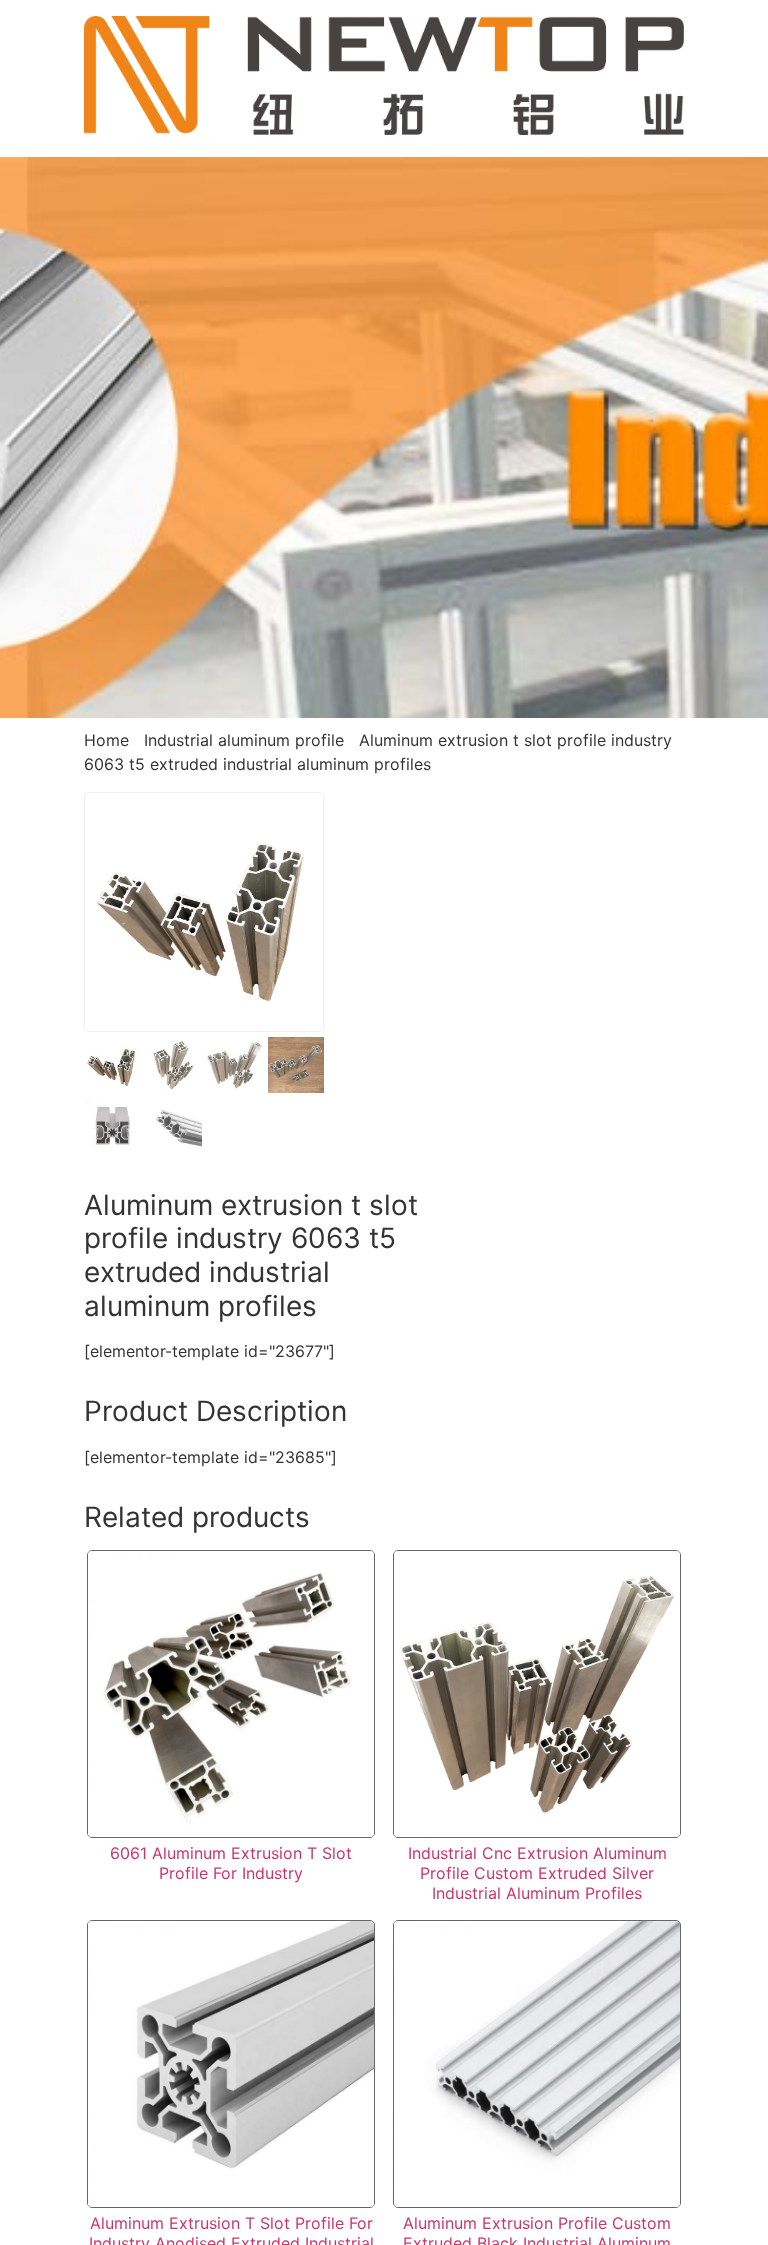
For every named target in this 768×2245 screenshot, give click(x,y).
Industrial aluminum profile (244, 740)
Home (106, 740)
